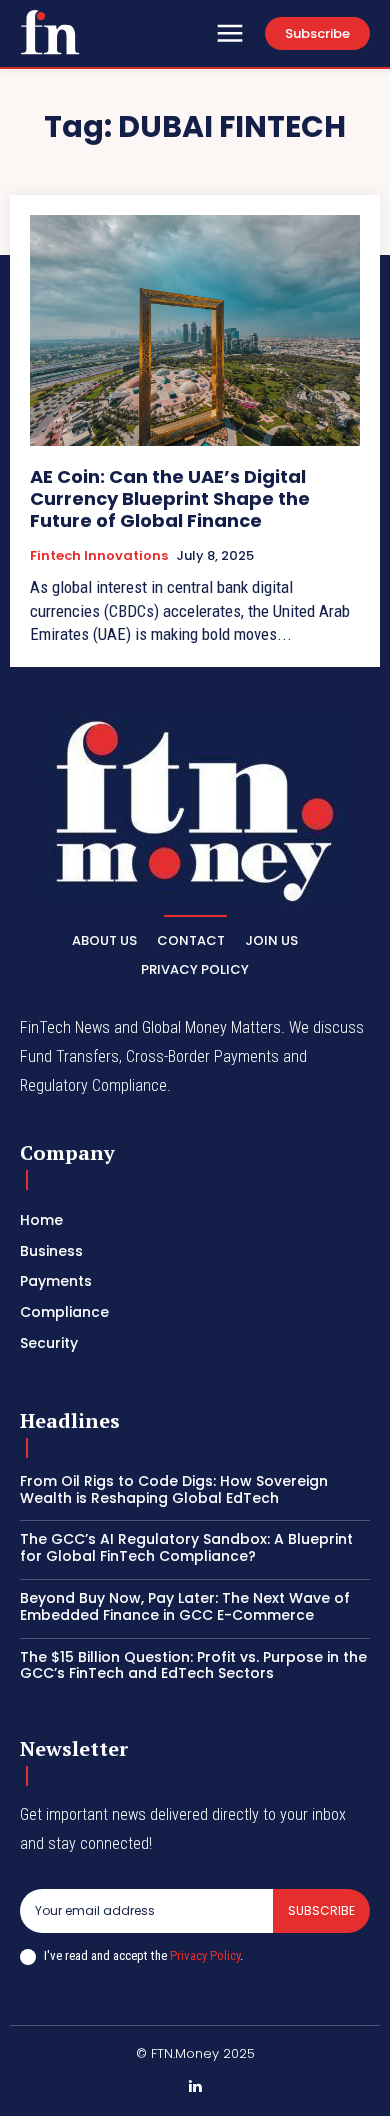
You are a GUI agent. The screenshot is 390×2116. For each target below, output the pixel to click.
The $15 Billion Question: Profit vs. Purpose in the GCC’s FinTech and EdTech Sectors (193, 1665)
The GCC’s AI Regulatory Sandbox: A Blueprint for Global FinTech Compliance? (186, 1547)
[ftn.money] (50, 32)
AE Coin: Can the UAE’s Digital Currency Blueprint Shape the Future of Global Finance (170, 498)
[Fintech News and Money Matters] (195, 811)
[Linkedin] (195, 2087)
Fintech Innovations (99, 556)
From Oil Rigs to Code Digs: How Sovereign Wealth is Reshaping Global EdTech (174, 1489)
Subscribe (321, 1910)
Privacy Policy (205, 1955)
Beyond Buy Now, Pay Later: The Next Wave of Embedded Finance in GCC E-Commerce (185, 1606)
